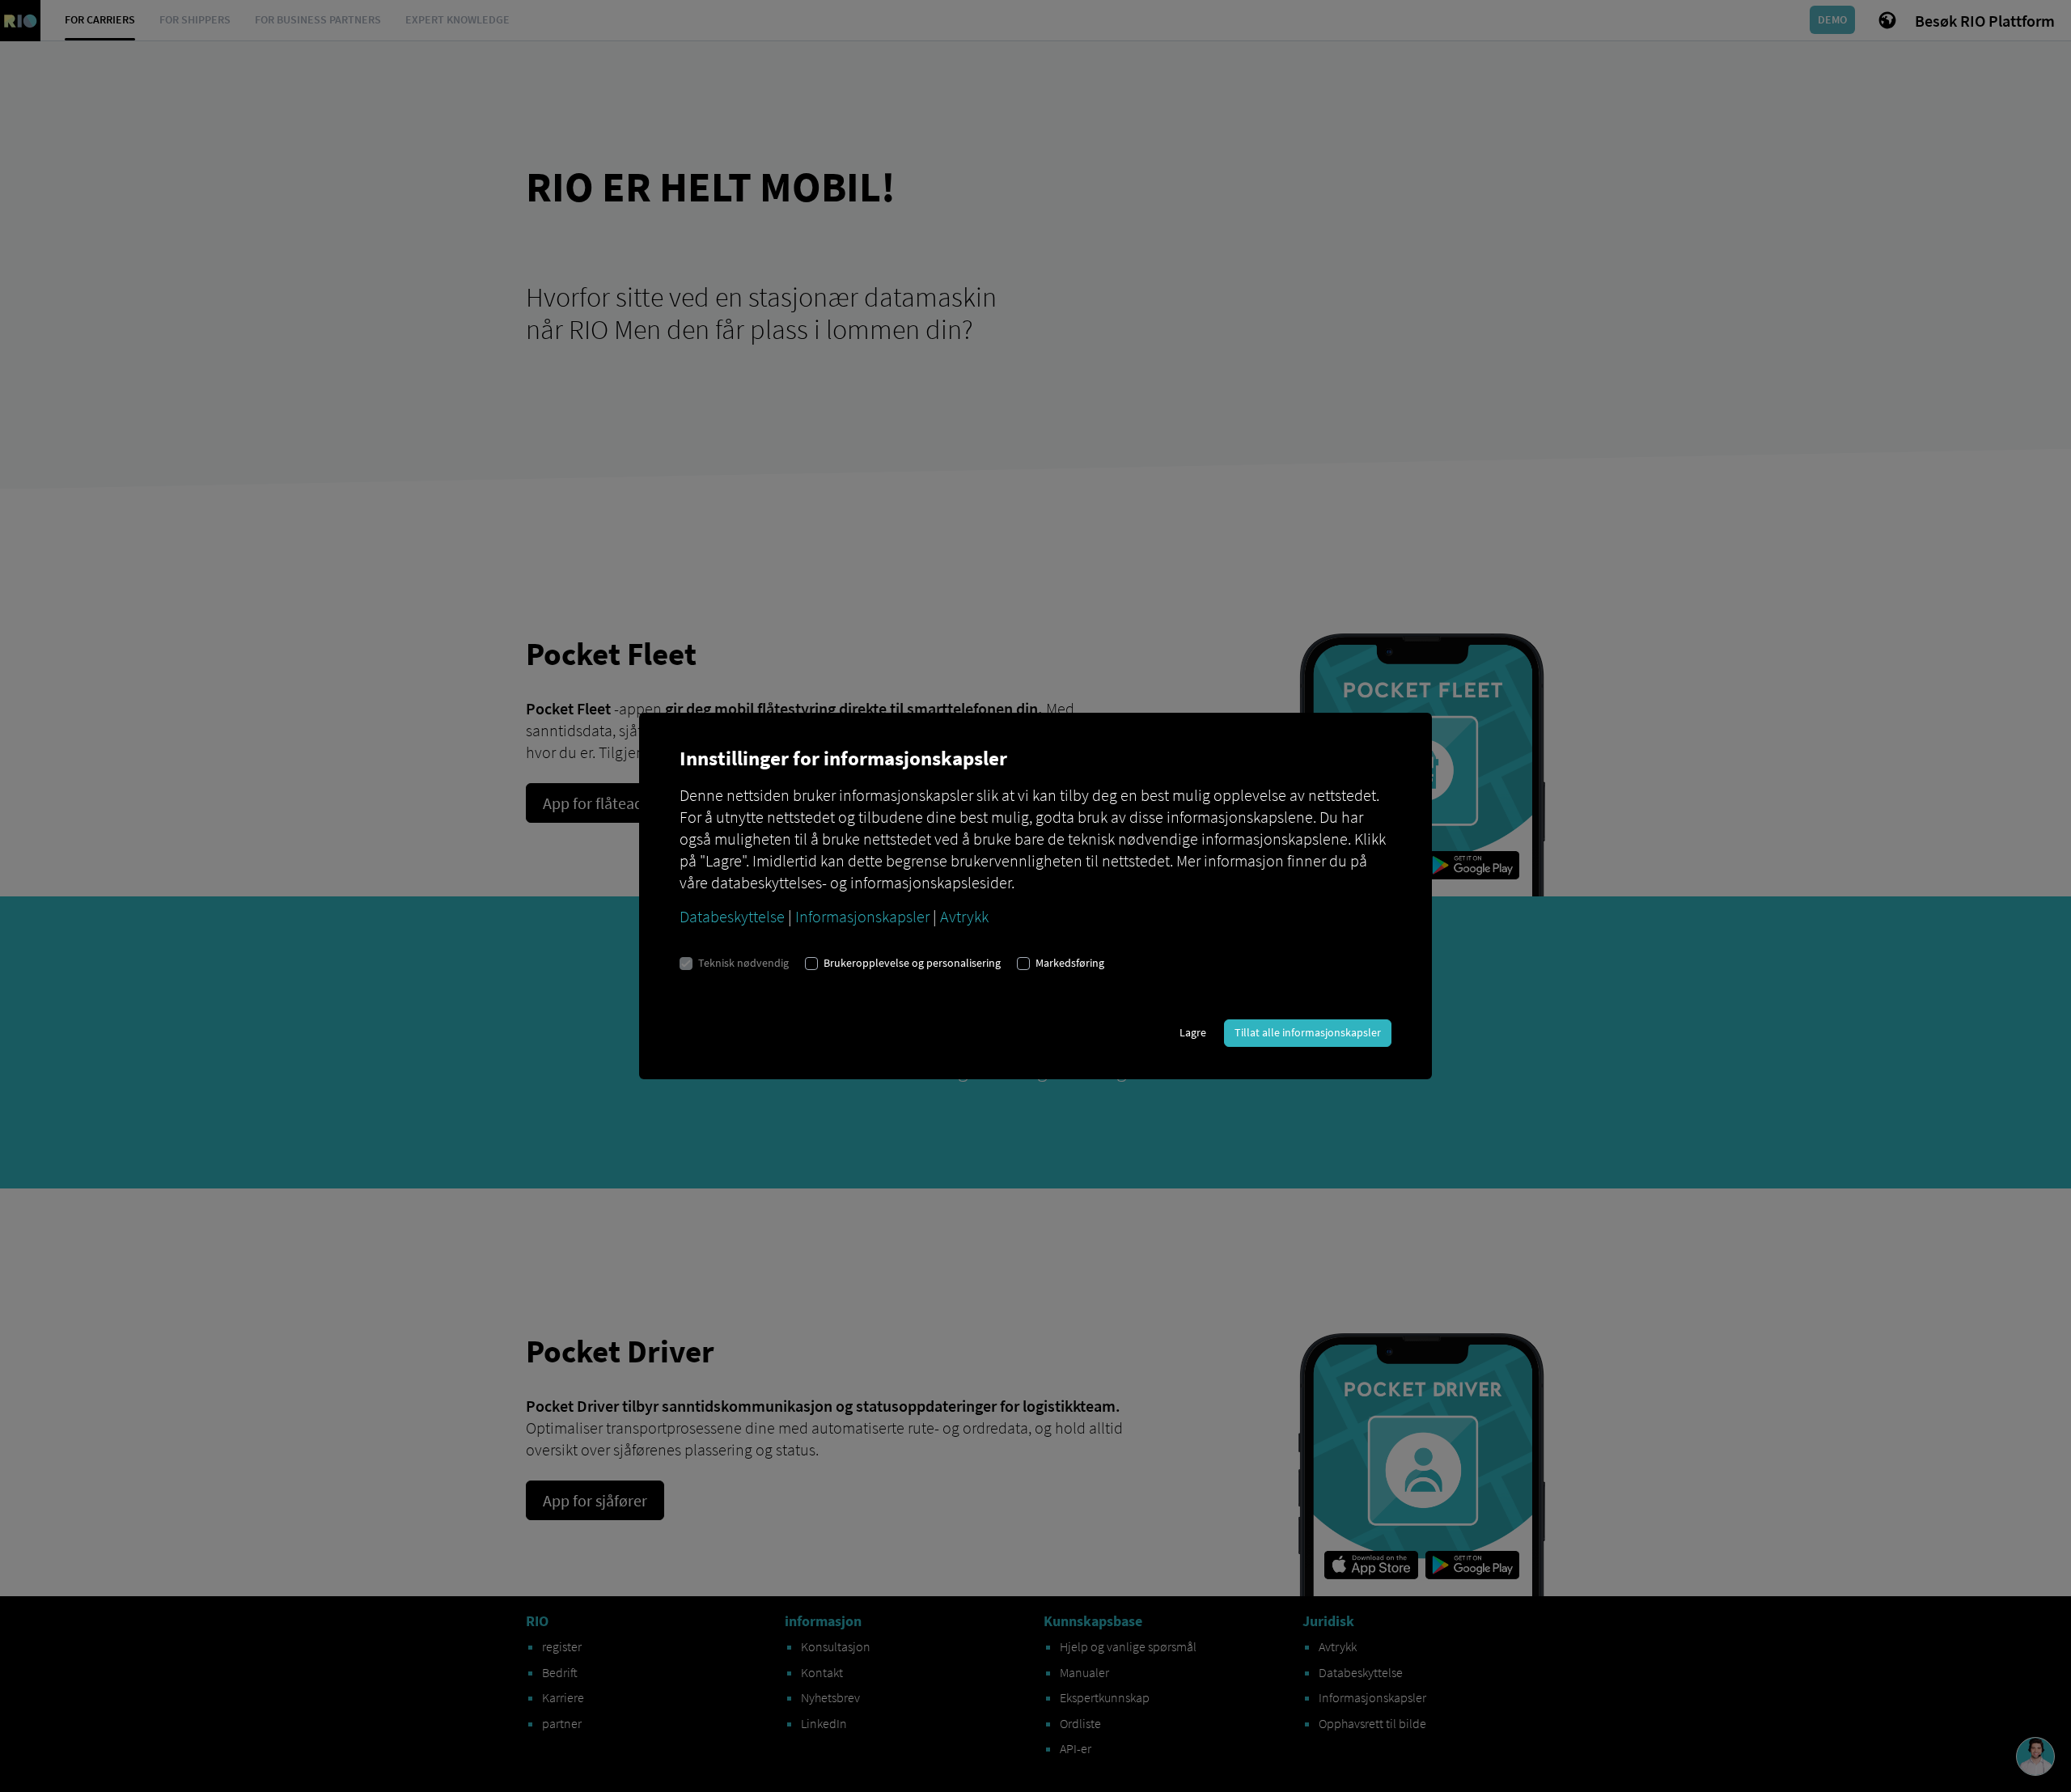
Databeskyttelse (732, 916)
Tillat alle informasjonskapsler (1308, 1032)
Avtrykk (964, 916)
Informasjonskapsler (862, 916)
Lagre (1193, 1032)
